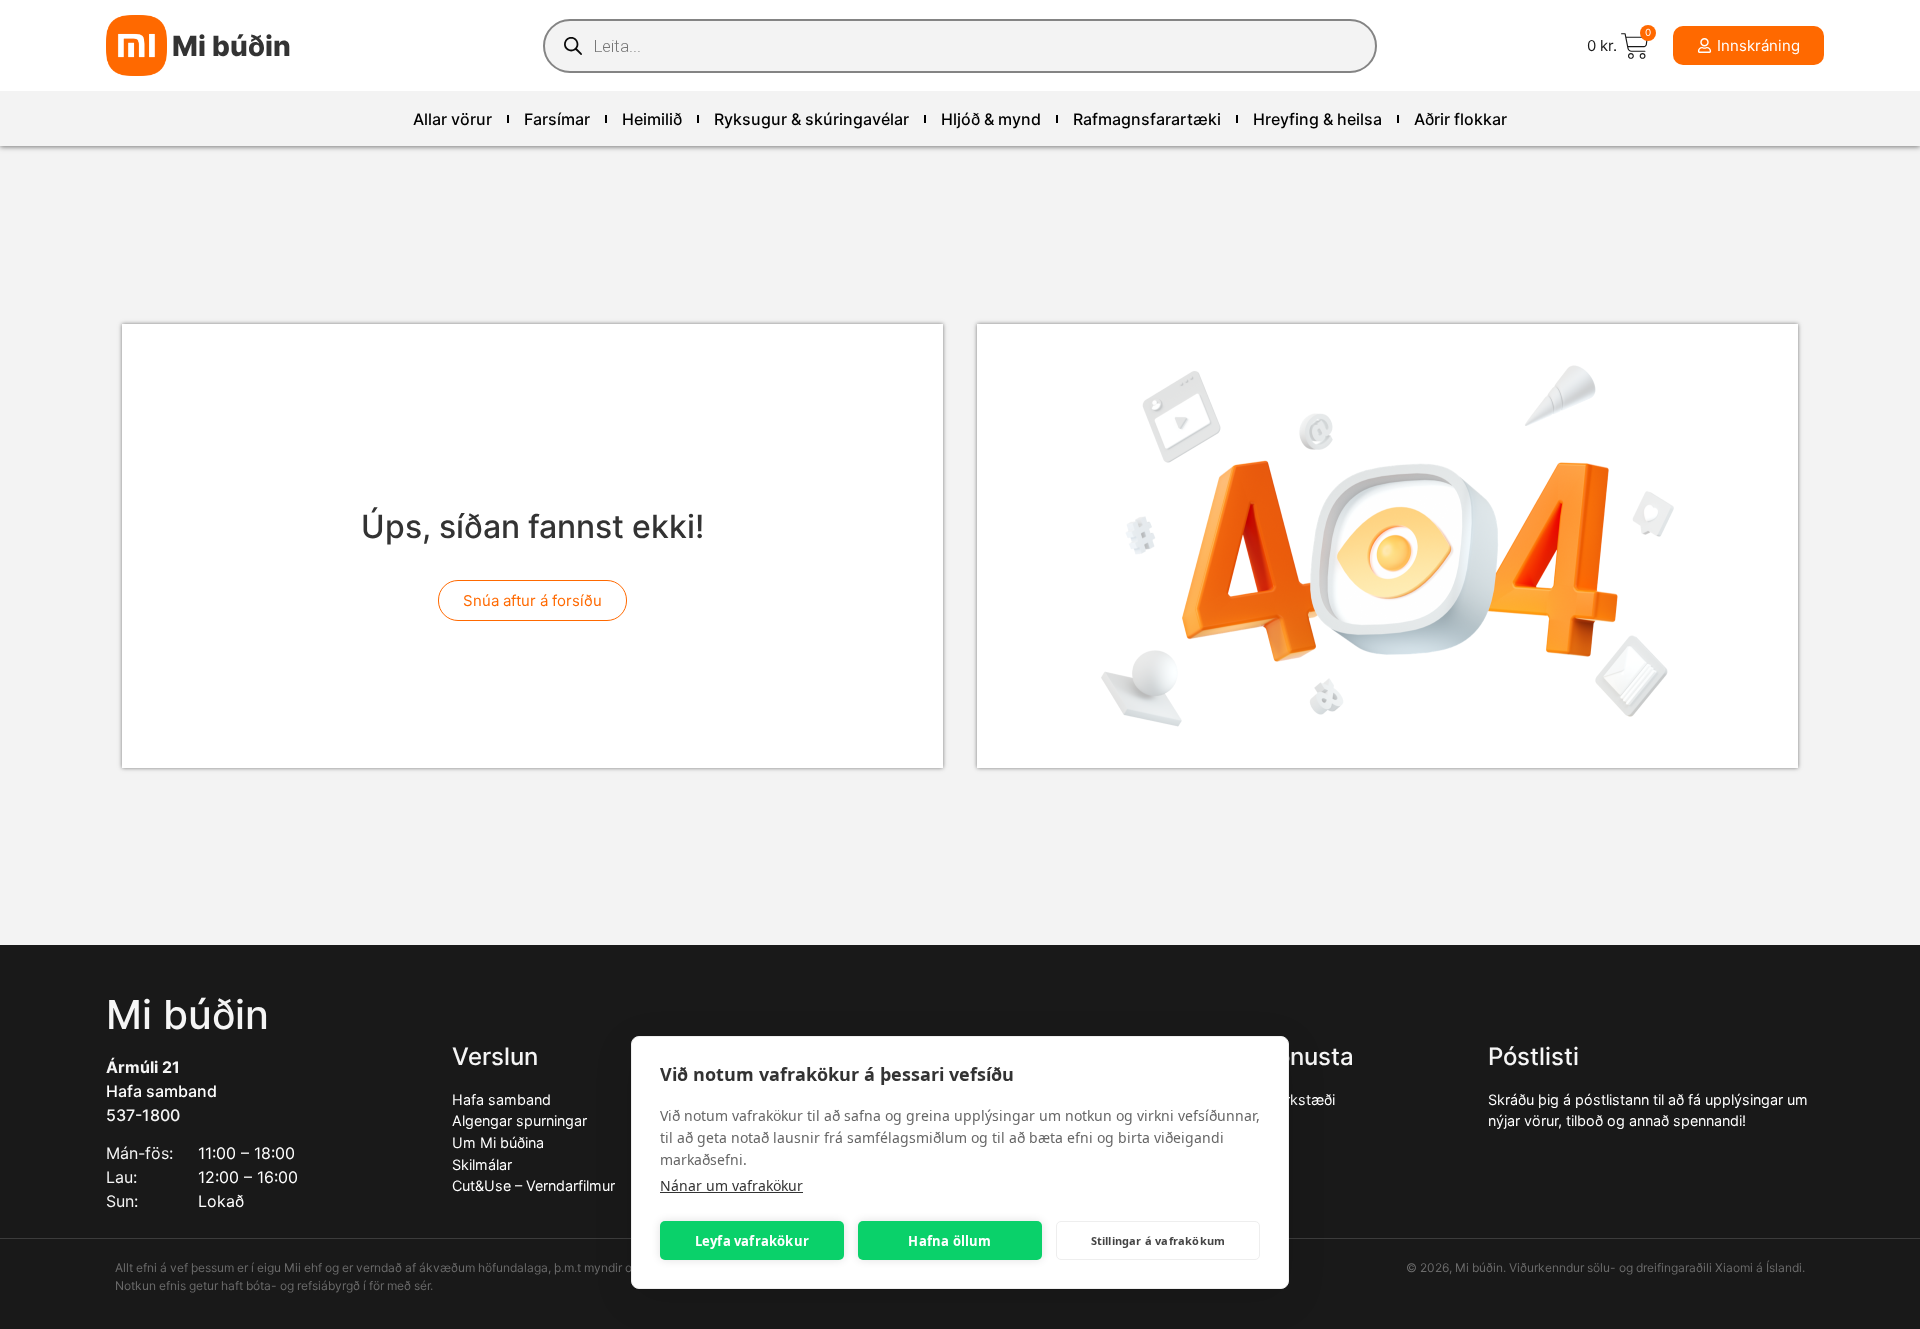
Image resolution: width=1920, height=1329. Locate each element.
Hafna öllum (949, 1241)
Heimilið (652, 119)
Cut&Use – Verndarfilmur (533, 1185)
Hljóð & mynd (991, 119)
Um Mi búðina (498, 1142)
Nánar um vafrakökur (731, 1185)
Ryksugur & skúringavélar (811, 119)
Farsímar (557, 119)
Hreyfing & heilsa (1317, 119)
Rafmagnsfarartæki (1147, 119)
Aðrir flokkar (1460, 119)
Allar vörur (452, 119)
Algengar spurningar (519, 1120)
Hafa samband (161, 1091)
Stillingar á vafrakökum (1158, 1240)
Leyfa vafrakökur (752, 1241)
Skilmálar (482, 1164)
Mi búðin (231, 46)
